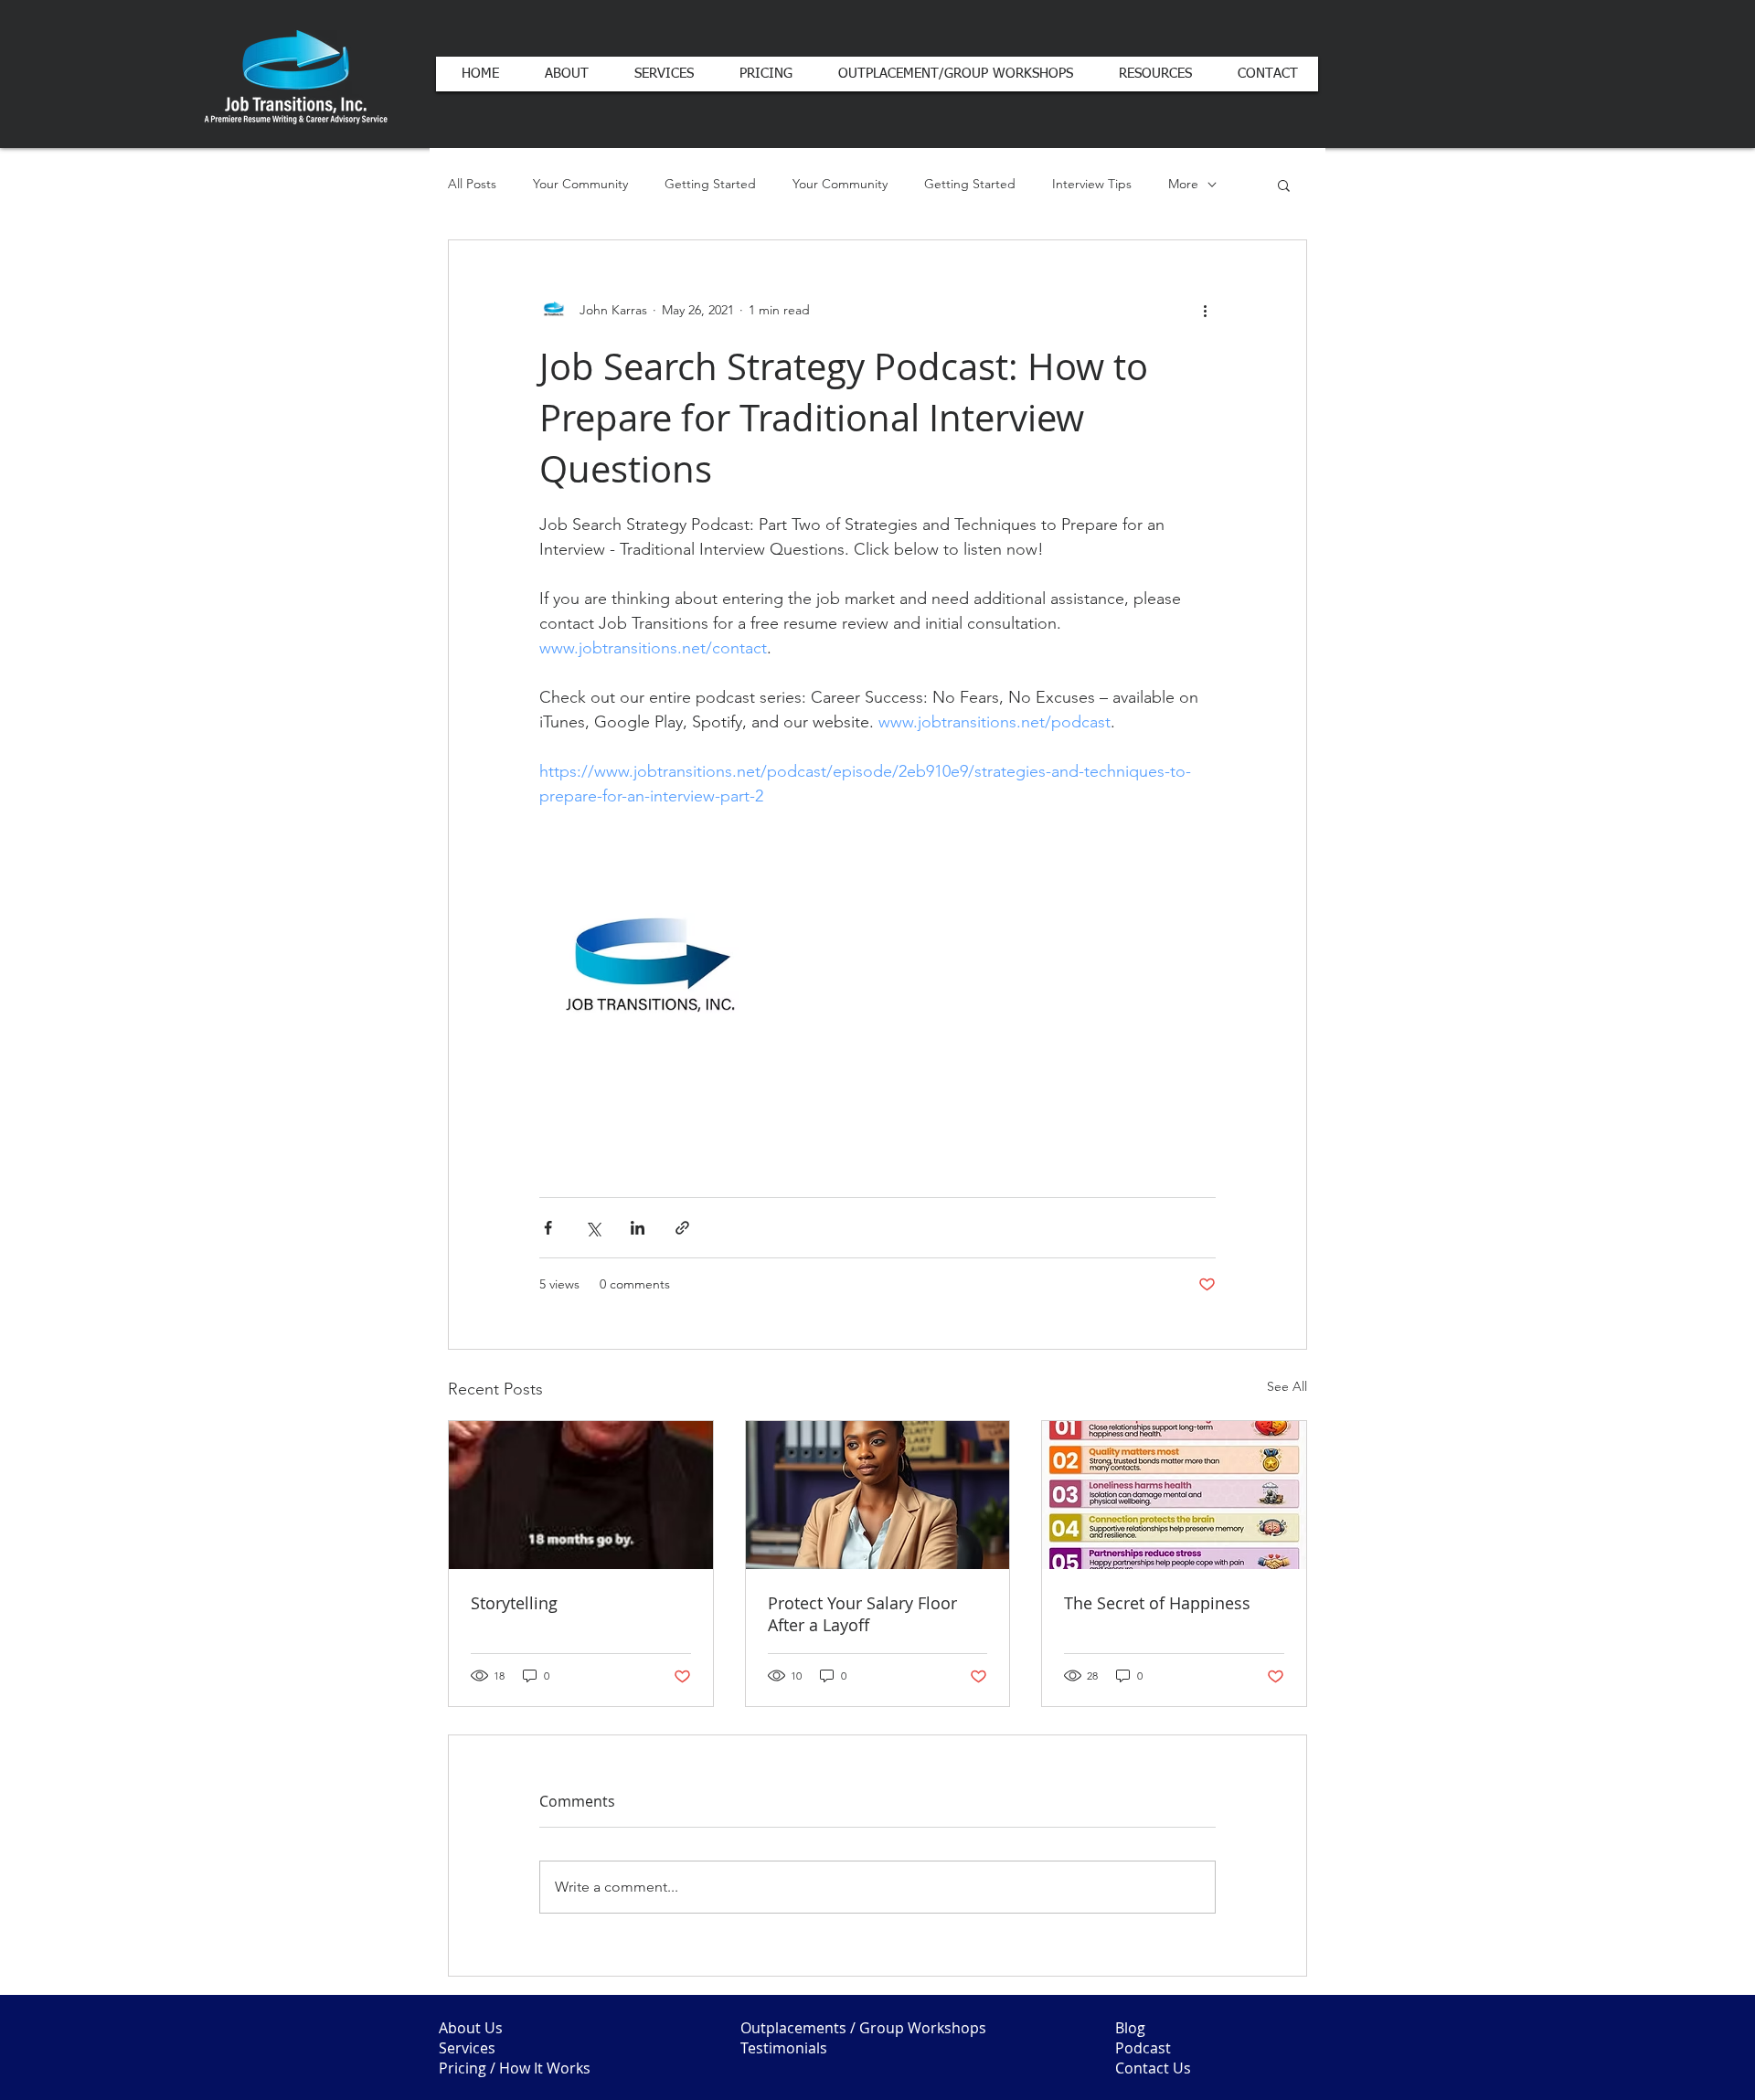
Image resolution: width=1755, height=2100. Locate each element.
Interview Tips (1092, 184)
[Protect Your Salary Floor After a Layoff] (878, 1495)
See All (1287, 1386)
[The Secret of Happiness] (1174, 1495)
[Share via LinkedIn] (638, 1228)
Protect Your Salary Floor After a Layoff (862, 1614)
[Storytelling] (581, 1495)
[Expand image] (650, 969)
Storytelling (514, 1603)
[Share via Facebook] (548, 1228)
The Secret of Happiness (1157, 1603)
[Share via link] (682, 1228)
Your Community (580, 184)
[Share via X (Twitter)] (593, 1228)
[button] (1284, 185)
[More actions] (1205, 310)
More (1183, 184)
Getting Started (710, 184)
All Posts (472, 184)
